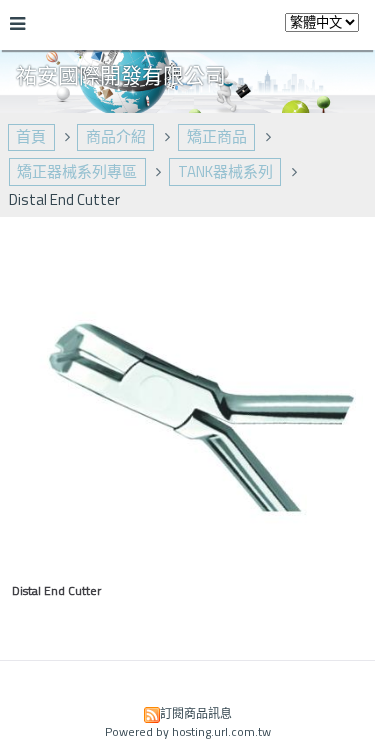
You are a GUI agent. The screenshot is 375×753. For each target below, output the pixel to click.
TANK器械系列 (225, 171)
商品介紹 (116, 136)
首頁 (31, 136)
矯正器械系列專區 (77, 171)
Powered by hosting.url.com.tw (188, 731)
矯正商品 (217, 136)
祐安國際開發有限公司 (121, 75)
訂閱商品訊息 (196, 713)
